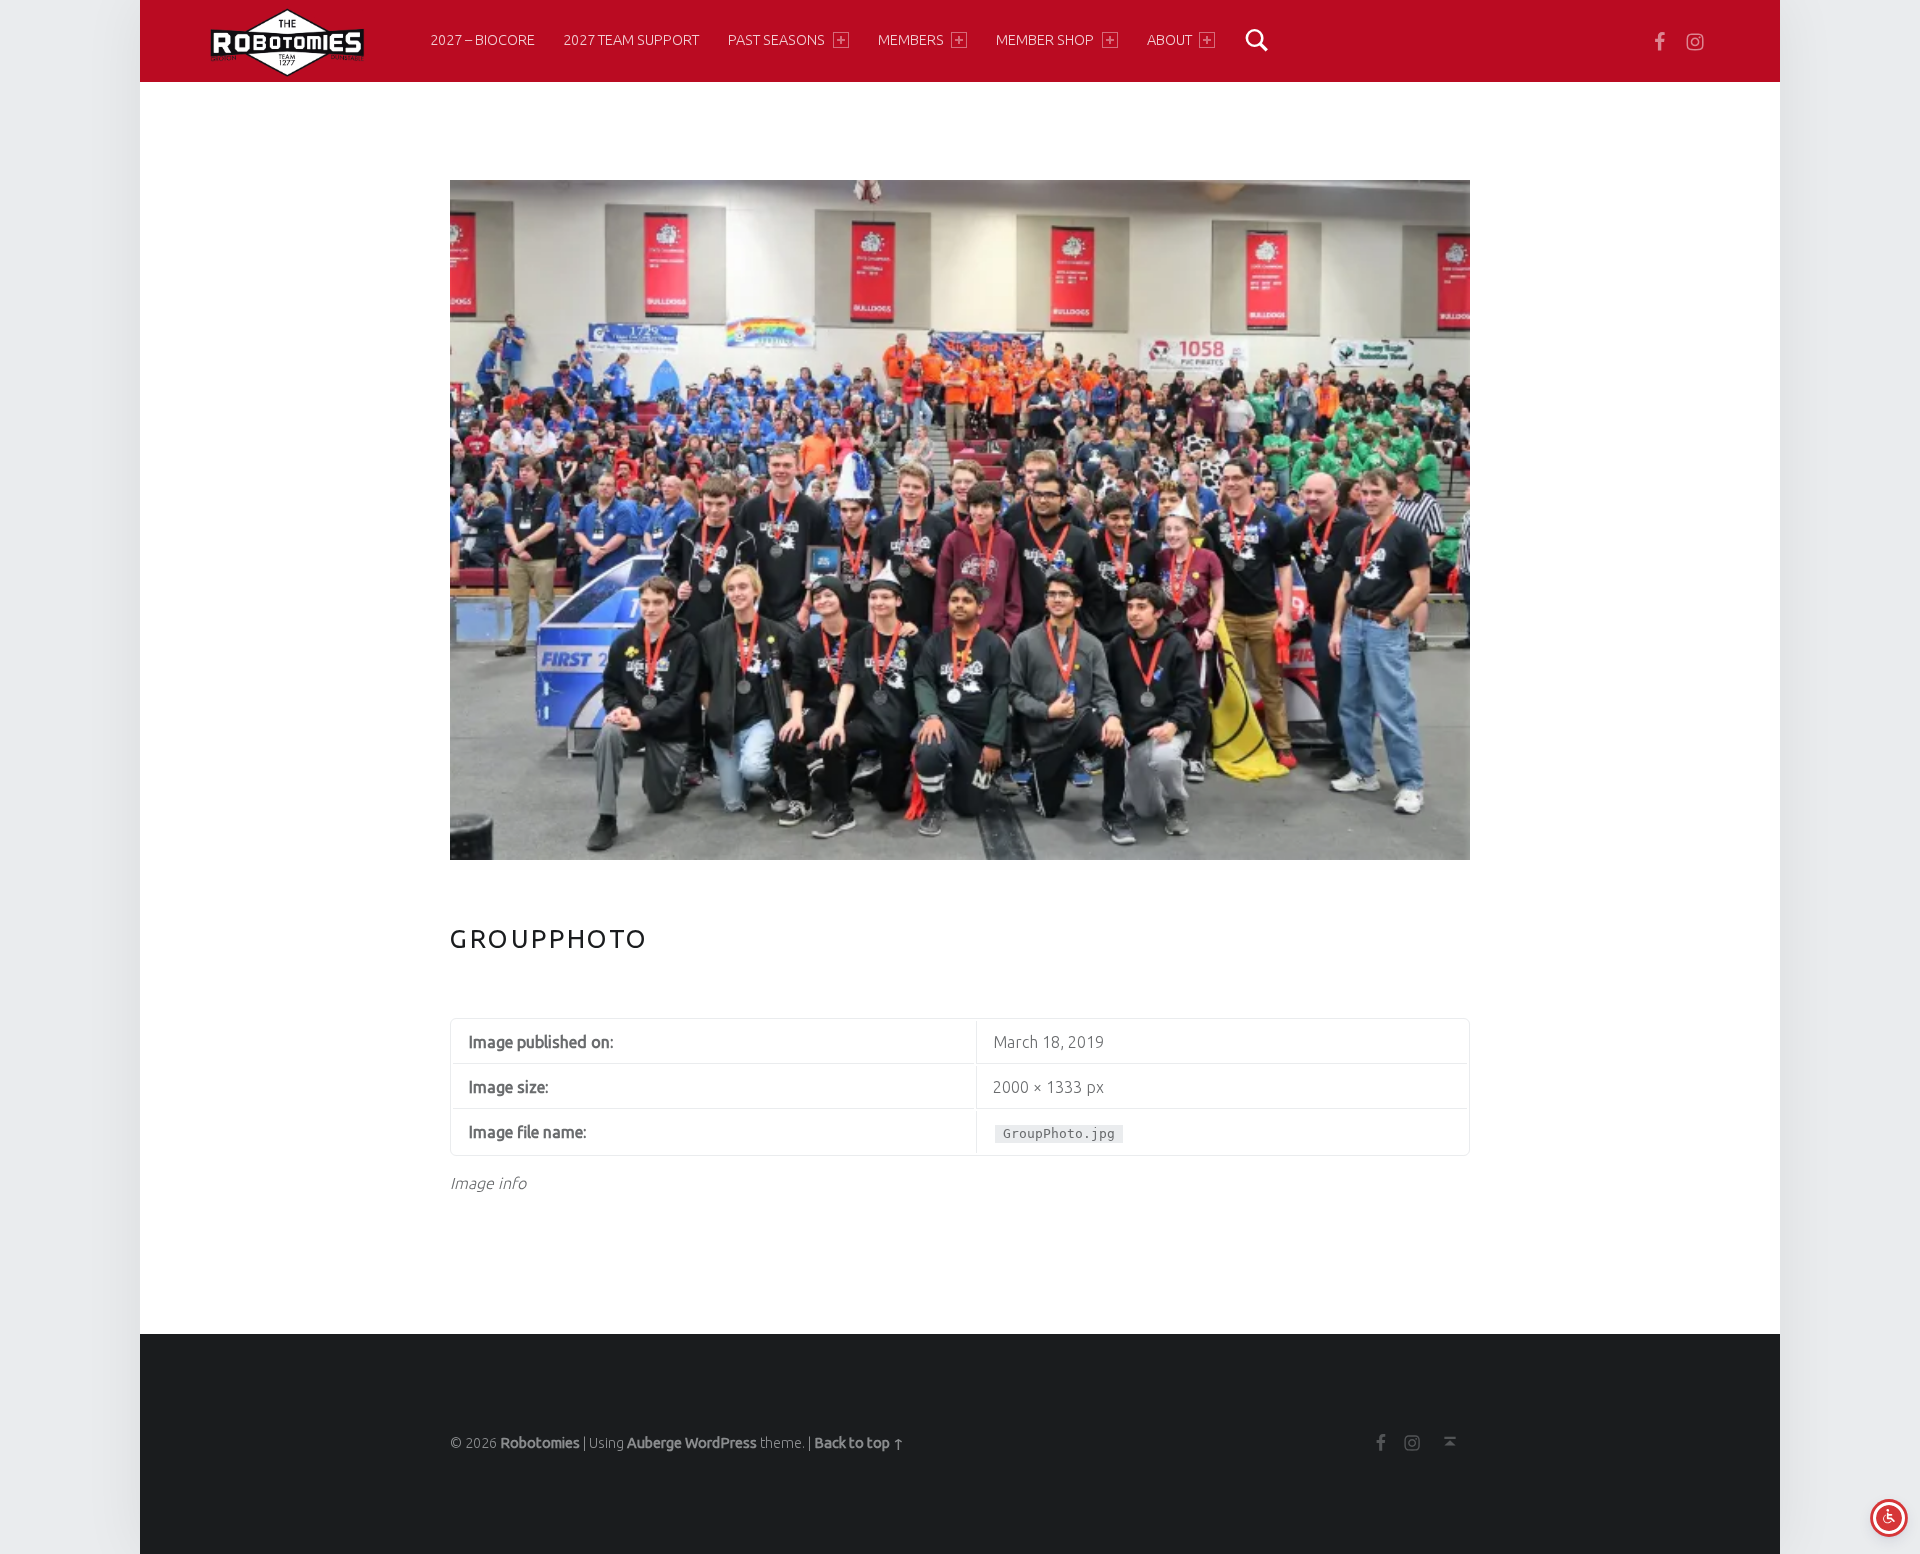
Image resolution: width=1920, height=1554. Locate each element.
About (1169, 40)
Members (911, 40)
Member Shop (1045, 40)
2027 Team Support (631, 40)
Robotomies (540, 1443)
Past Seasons (776, 40)
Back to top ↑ (859, 1443)
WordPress (721, 1443)
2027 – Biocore (482, 40)
